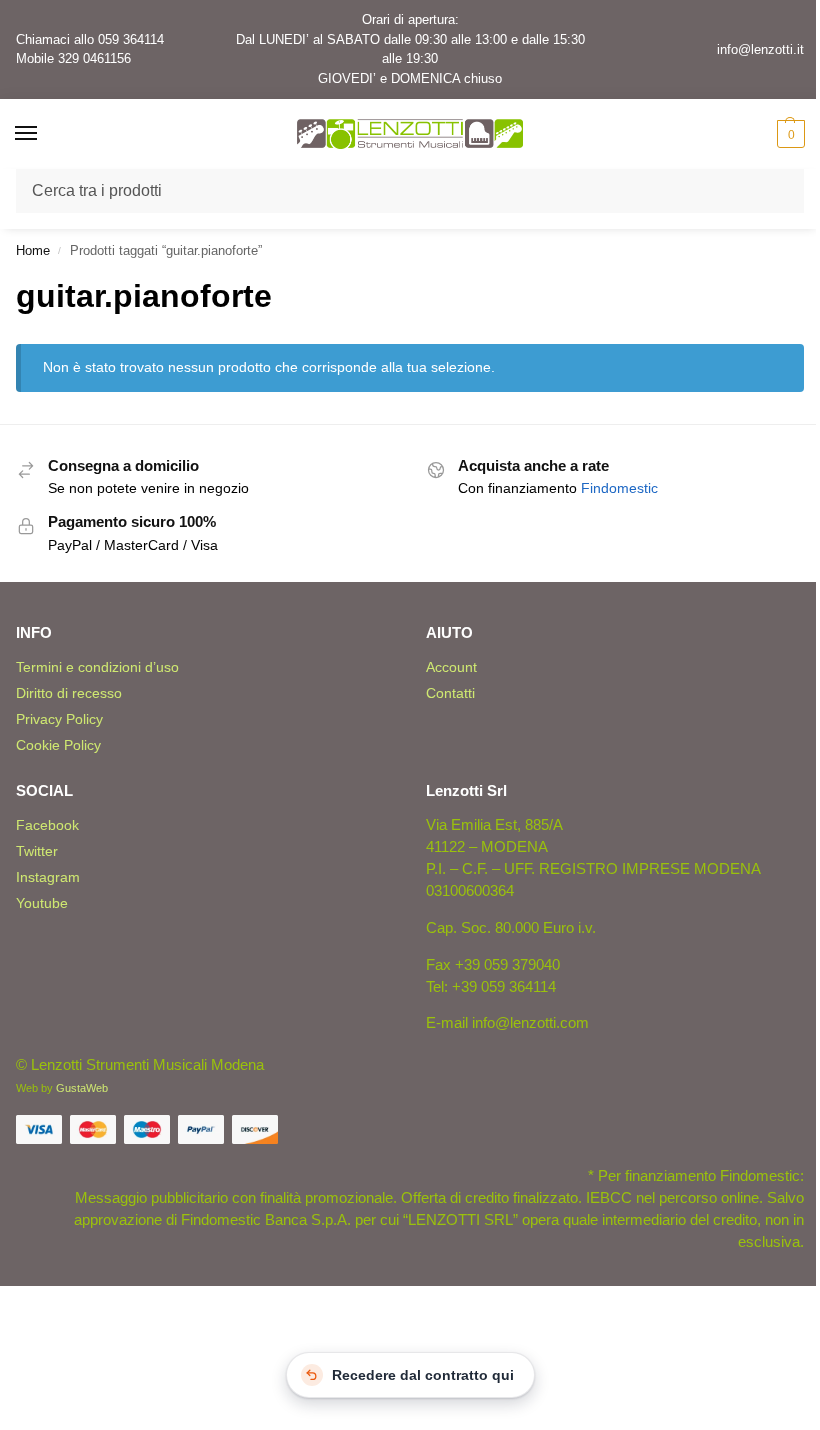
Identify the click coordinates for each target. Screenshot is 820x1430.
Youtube (42, 903)
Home (33, 250)
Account (451, 667)
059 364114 (131, 39)
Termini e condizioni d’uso (97, 667)
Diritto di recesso (69, 693)
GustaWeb (82, 1088)
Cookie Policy (58, 745)
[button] (788, 134)
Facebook (47, 825)
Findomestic (619, 488)
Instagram (48, 877)
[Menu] (45, 134)
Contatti (450, 693)
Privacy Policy (59, 719)
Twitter (37, 851)
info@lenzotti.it (760, 49)
